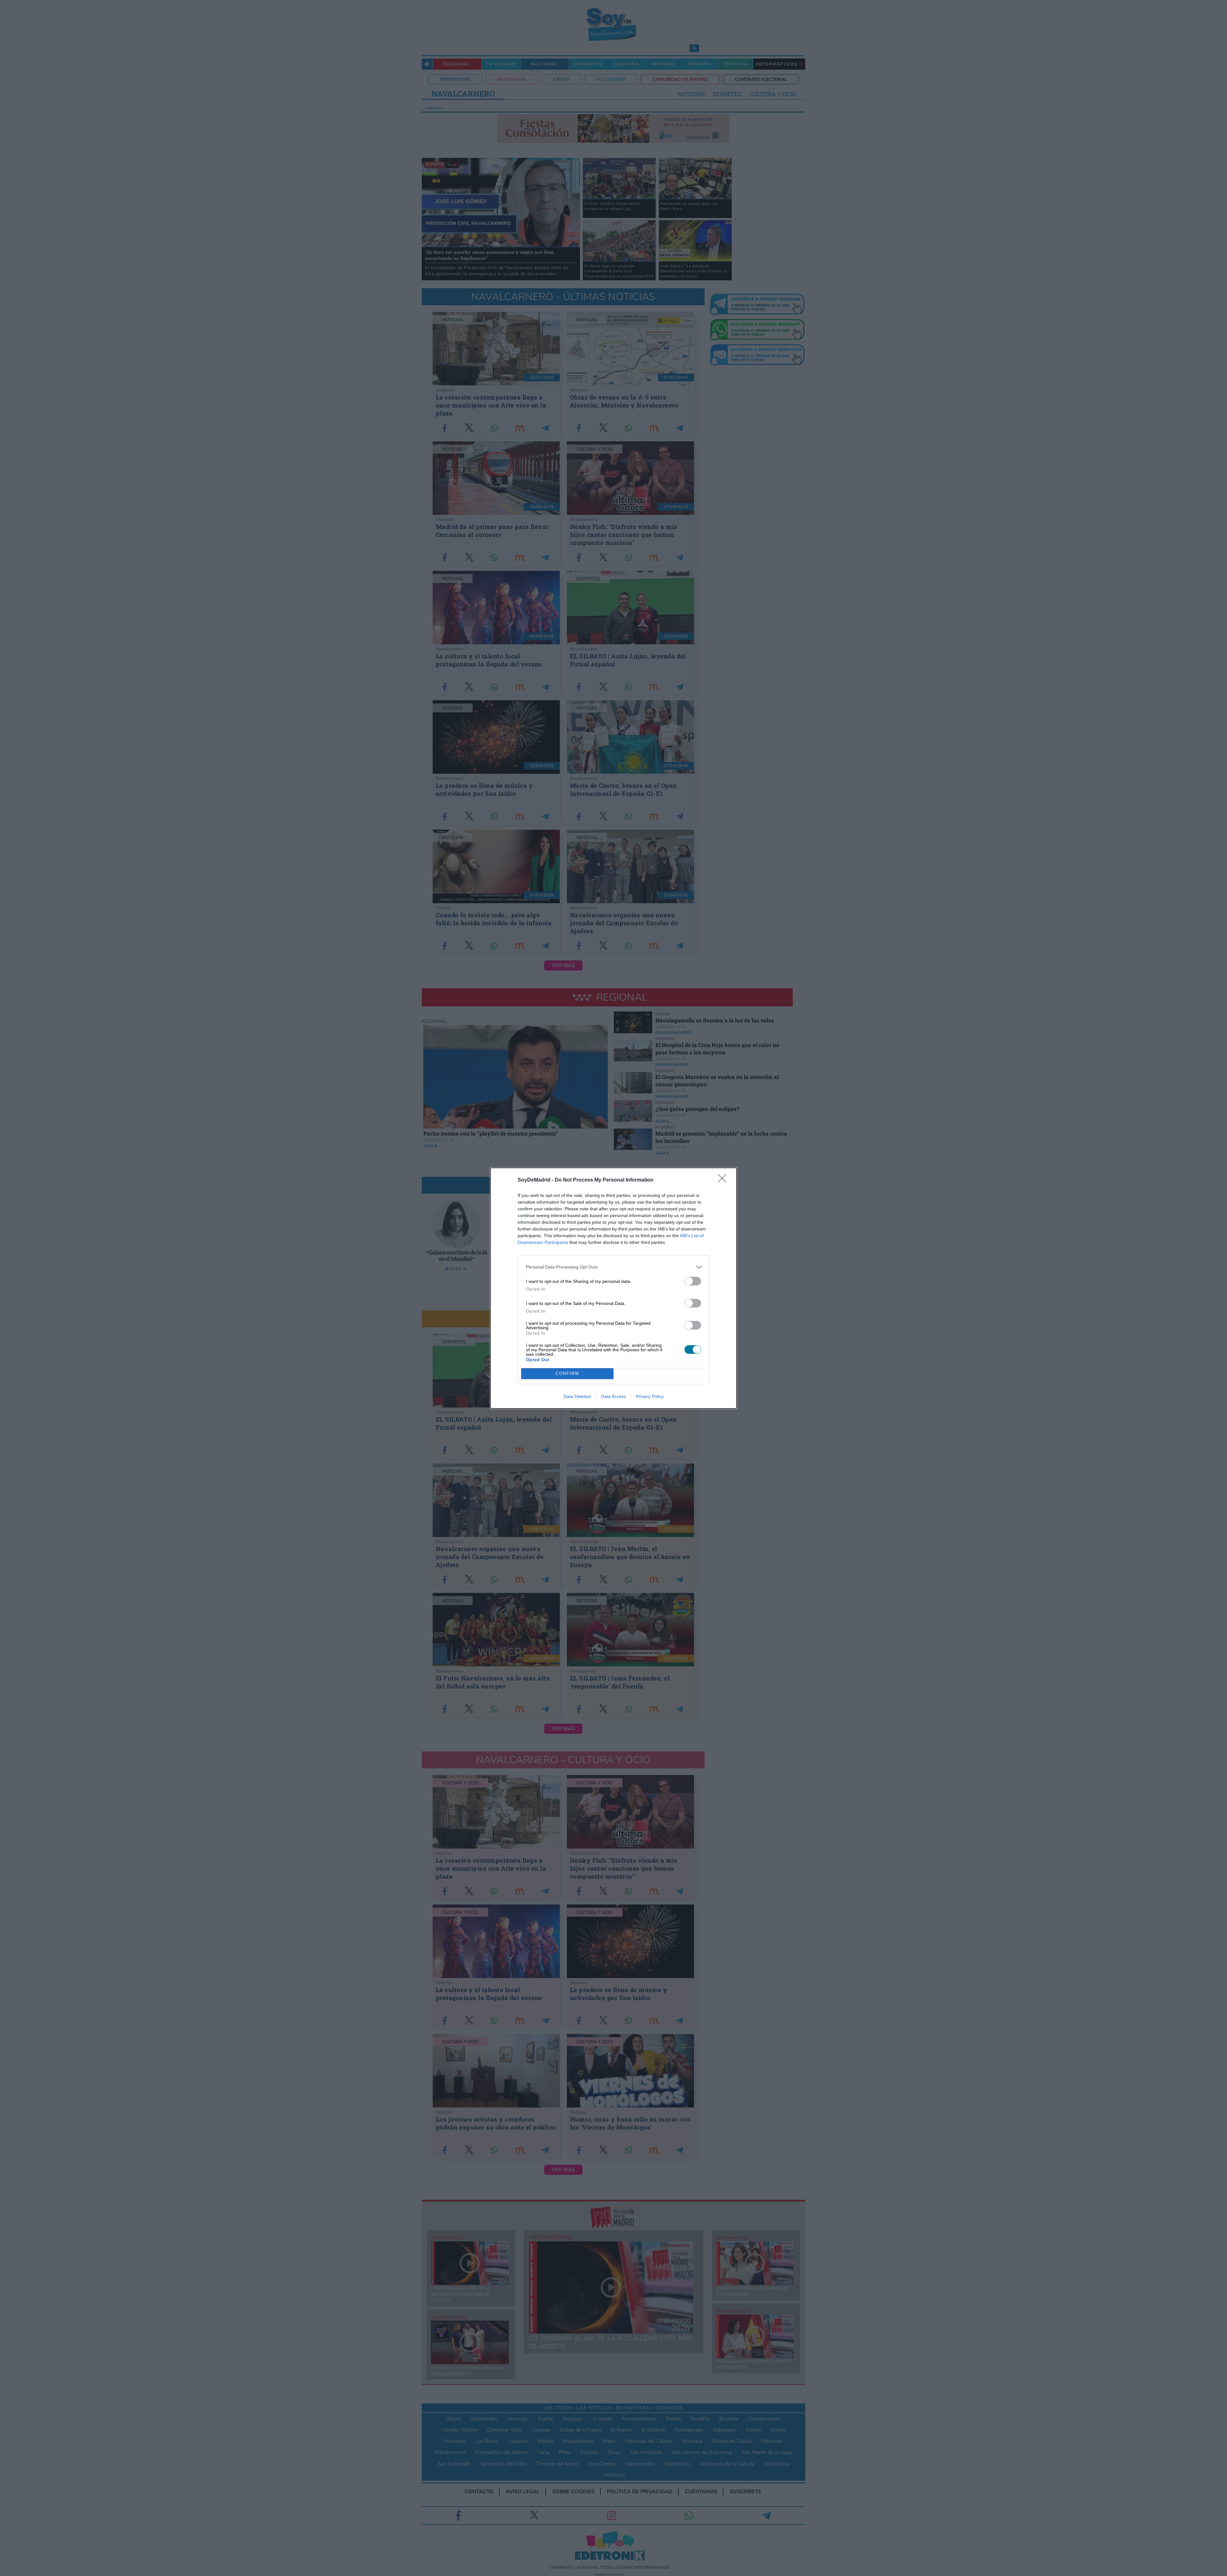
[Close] (724, 1180)
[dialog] (613, 1288)
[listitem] (613, 1267)
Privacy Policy (650, 1396)
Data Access (613, 1396)
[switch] (693, 1281)
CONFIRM (567, 1373)
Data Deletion (577, 1396)
